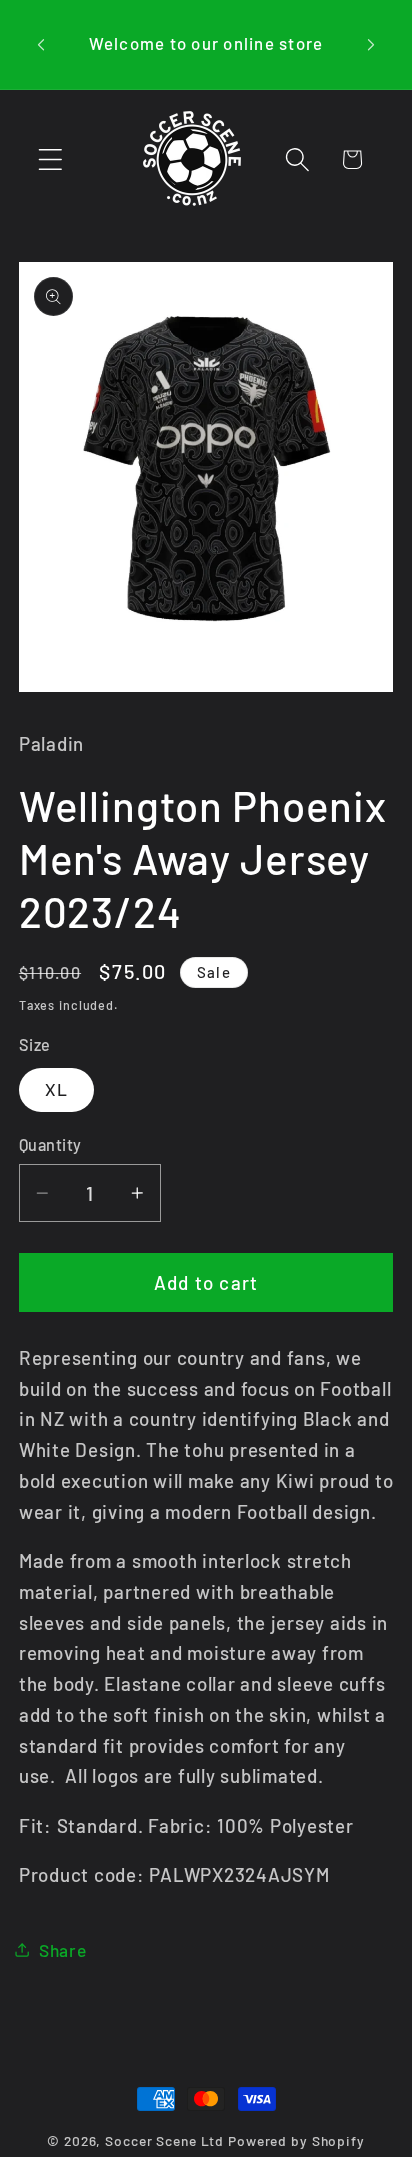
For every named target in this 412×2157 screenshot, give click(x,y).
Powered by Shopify (296, 2140)
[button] (50, 159)
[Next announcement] (371, 44)
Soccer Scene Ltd (164, 2140)
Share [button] (63, 1950)
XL (57, 1089)
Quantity (50, 1144)
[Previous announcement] (41, 44)
